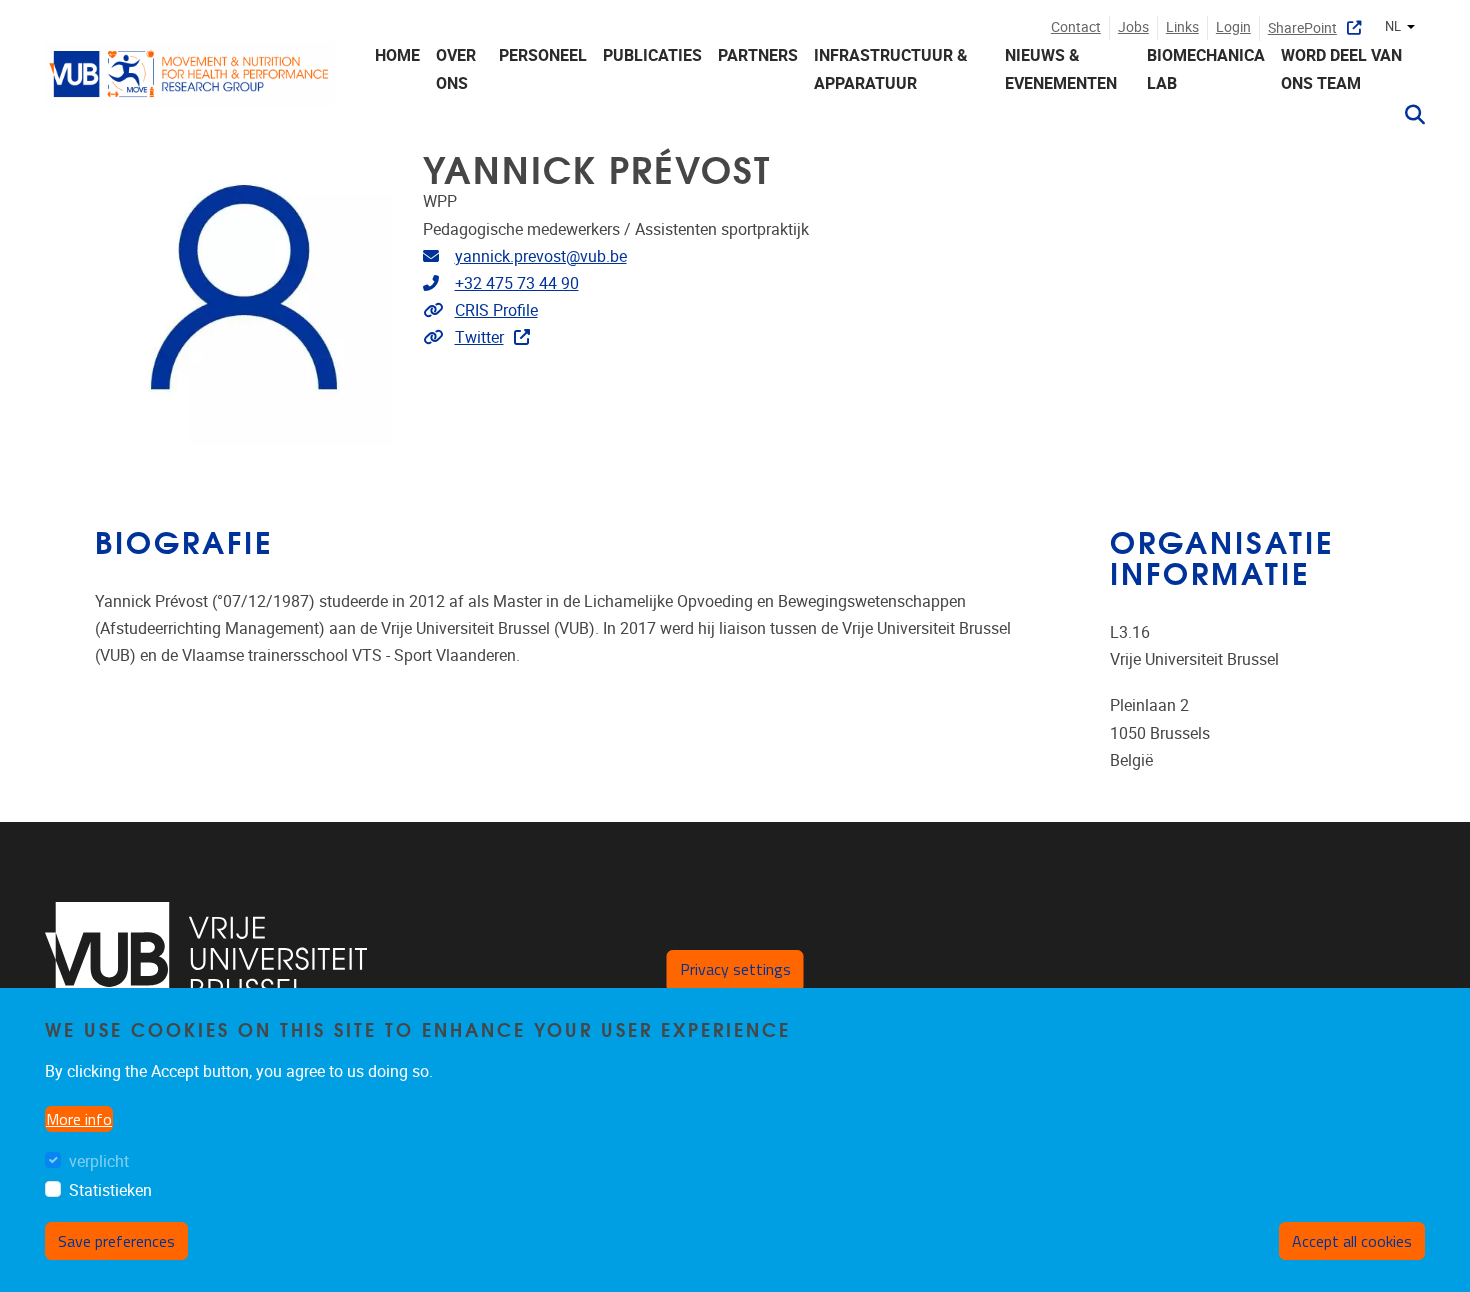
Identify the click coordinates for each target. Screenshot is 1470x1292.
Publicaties (652, 55)
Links (1182, 27)
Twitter (479, 337)
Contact (1076, 27)
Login (1233, 27)
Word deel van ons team (1341, 69)
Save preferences (116, 1241)
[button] (1407, 115)
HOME (397, 55)
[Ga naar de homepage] (190, 86)
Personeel (543, 55)
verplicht (99, 1161)
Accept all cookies (1352, 1241)
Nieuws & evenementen (1061, 69)
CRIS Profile (496, 310)
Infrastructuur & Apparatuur (891, 69)
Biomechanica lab (1206, 69)
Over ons (456, 69)
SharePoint (1302, 28)
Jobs (1133, 27)
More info (79, 1119)
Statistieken (110, 1190)
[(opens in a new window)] (206, 959)
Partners (758, 55)
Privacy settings (735, 969)
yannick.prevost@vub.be (541, 256)
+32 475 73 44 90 (517, 283)
